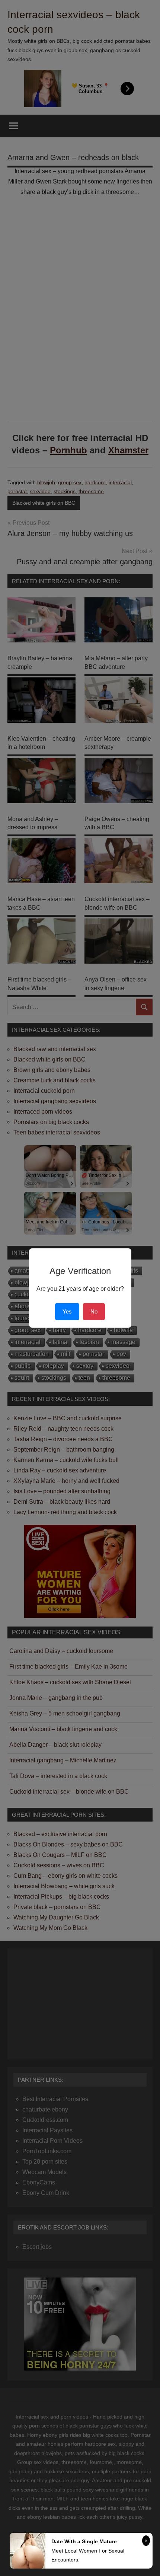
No (94, 1311)
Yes (67, 1311)
